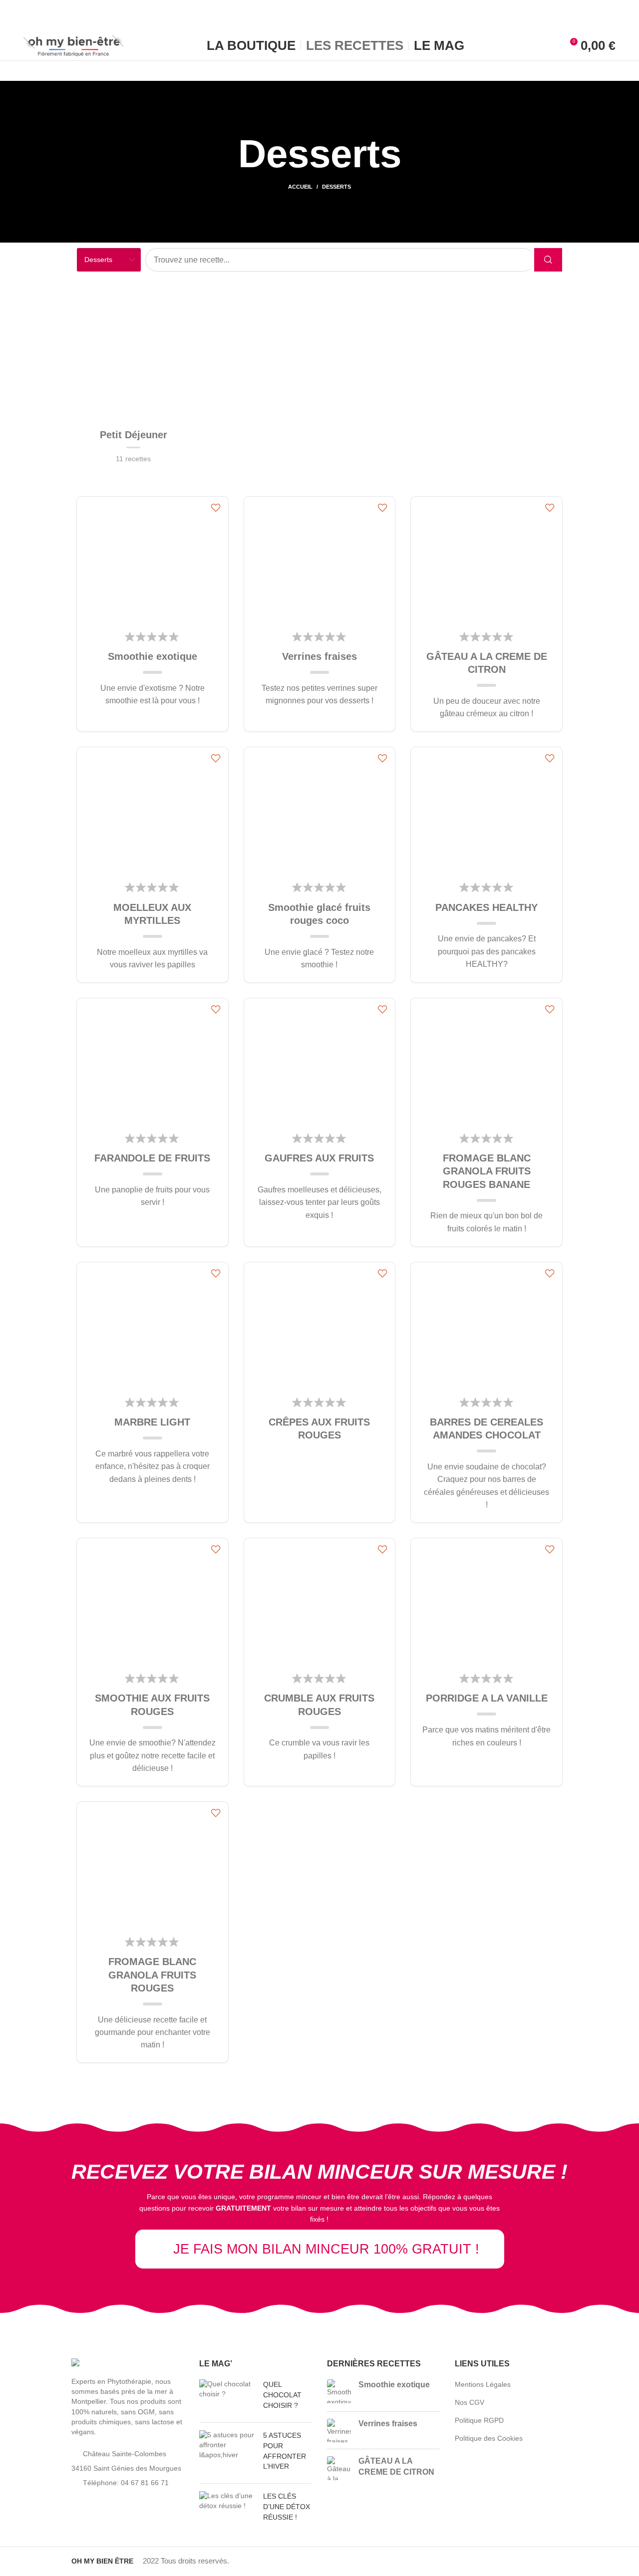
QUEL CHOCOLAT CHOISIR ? (282, 2395)
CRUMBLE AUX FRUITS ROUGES (319, 1705)
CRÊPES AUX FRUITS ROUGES (319, 1429)
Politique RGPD (479, 2420)
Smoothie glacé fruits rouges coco (319, 914)
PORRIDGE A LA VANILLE (487, 1698)
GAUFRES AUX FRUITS (319, 1158)
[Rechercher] (548, 260)
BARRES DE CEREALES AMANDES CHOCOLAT (486, 1429)
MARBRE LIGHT (152, 1422)
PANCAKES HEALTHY (486, 907)
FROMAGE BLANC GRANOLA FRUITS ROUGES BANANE (487, 1171)
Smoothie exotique (153, 656)
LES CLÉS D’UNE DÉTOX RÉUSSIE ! (287, 2507)
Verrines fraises (319, 656)
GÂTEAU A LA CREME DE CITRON (487, 663)
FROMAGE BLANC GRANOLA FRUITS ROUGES (152, 1975)
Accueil (300, 187)
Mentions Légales (483, 2384)
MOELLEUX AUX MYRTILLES (152, 914)
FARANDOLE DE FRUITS (152, 1158)
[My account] (551, 45)
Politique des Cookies (489, 2438)
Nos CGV (470, 2402)
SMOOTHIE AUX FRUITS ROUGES (152, 1705)
